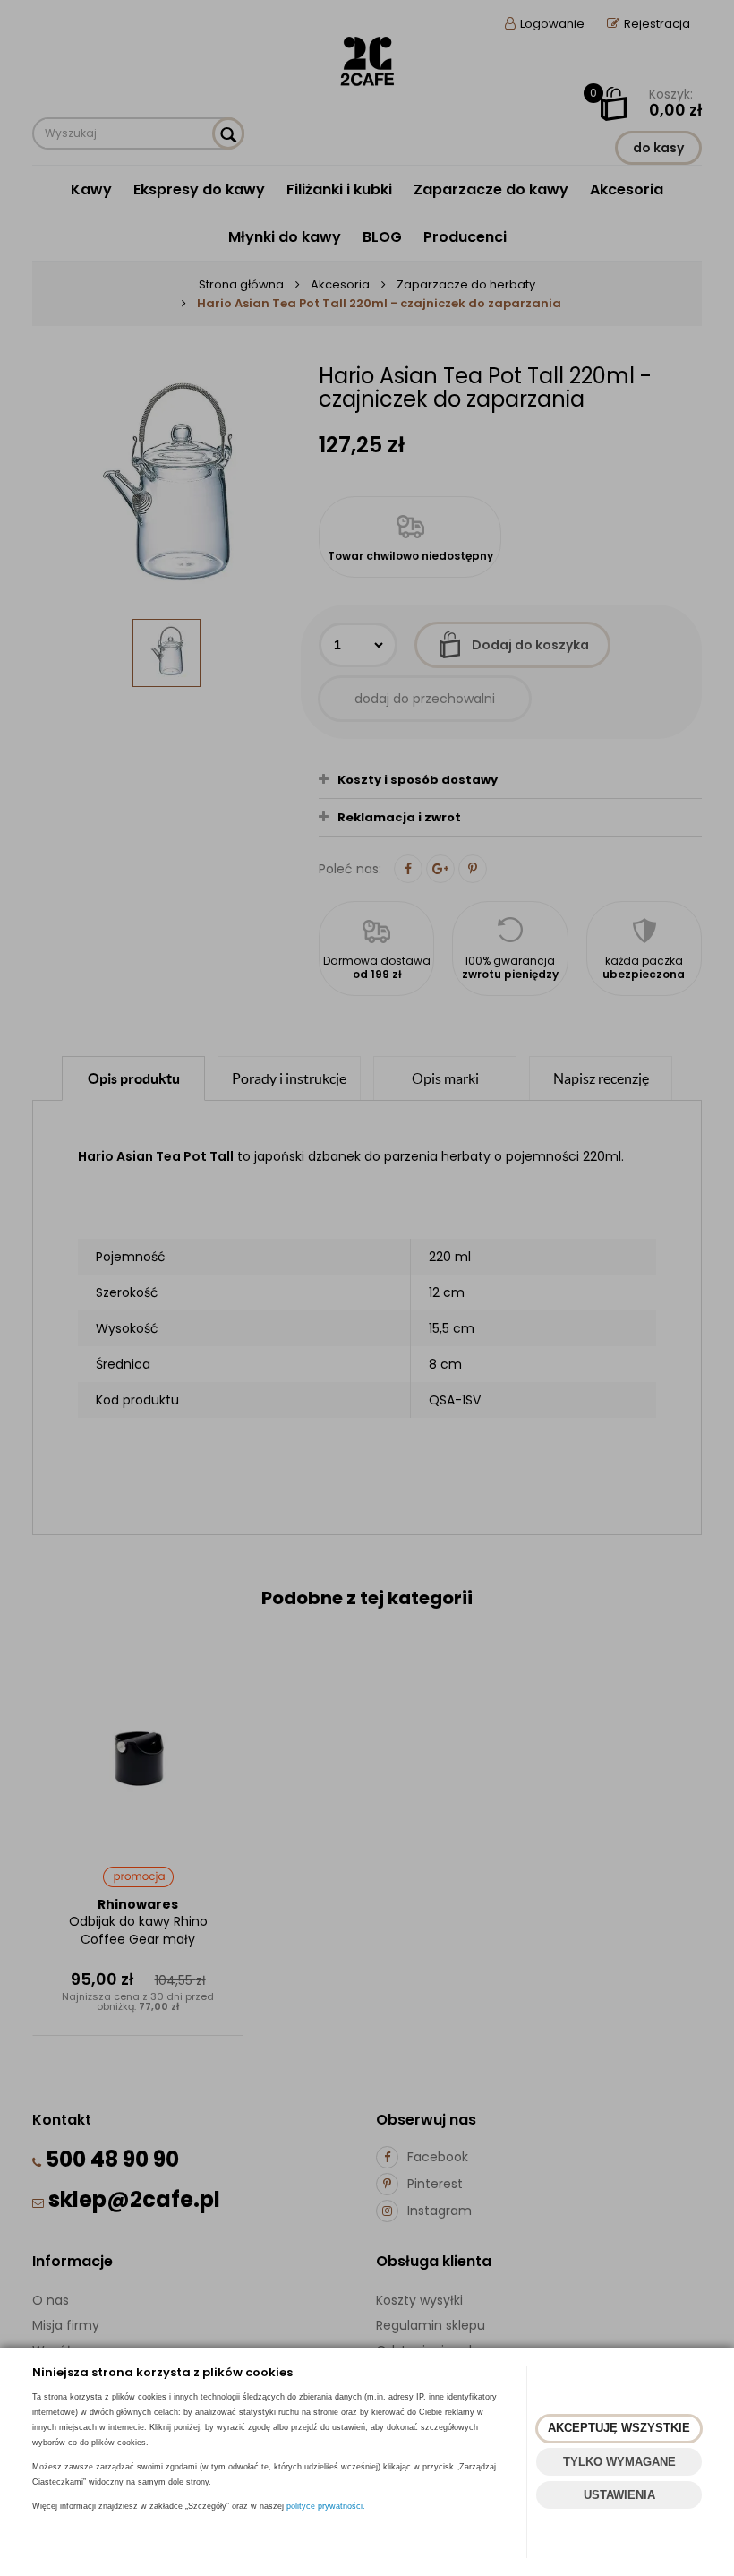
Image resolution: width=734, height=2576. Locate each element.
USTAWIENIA (619, 2495)
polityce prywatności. (326, 2506)
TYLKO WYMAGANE (619, 2462)
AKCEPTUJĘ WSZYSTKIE (619, 2428)
